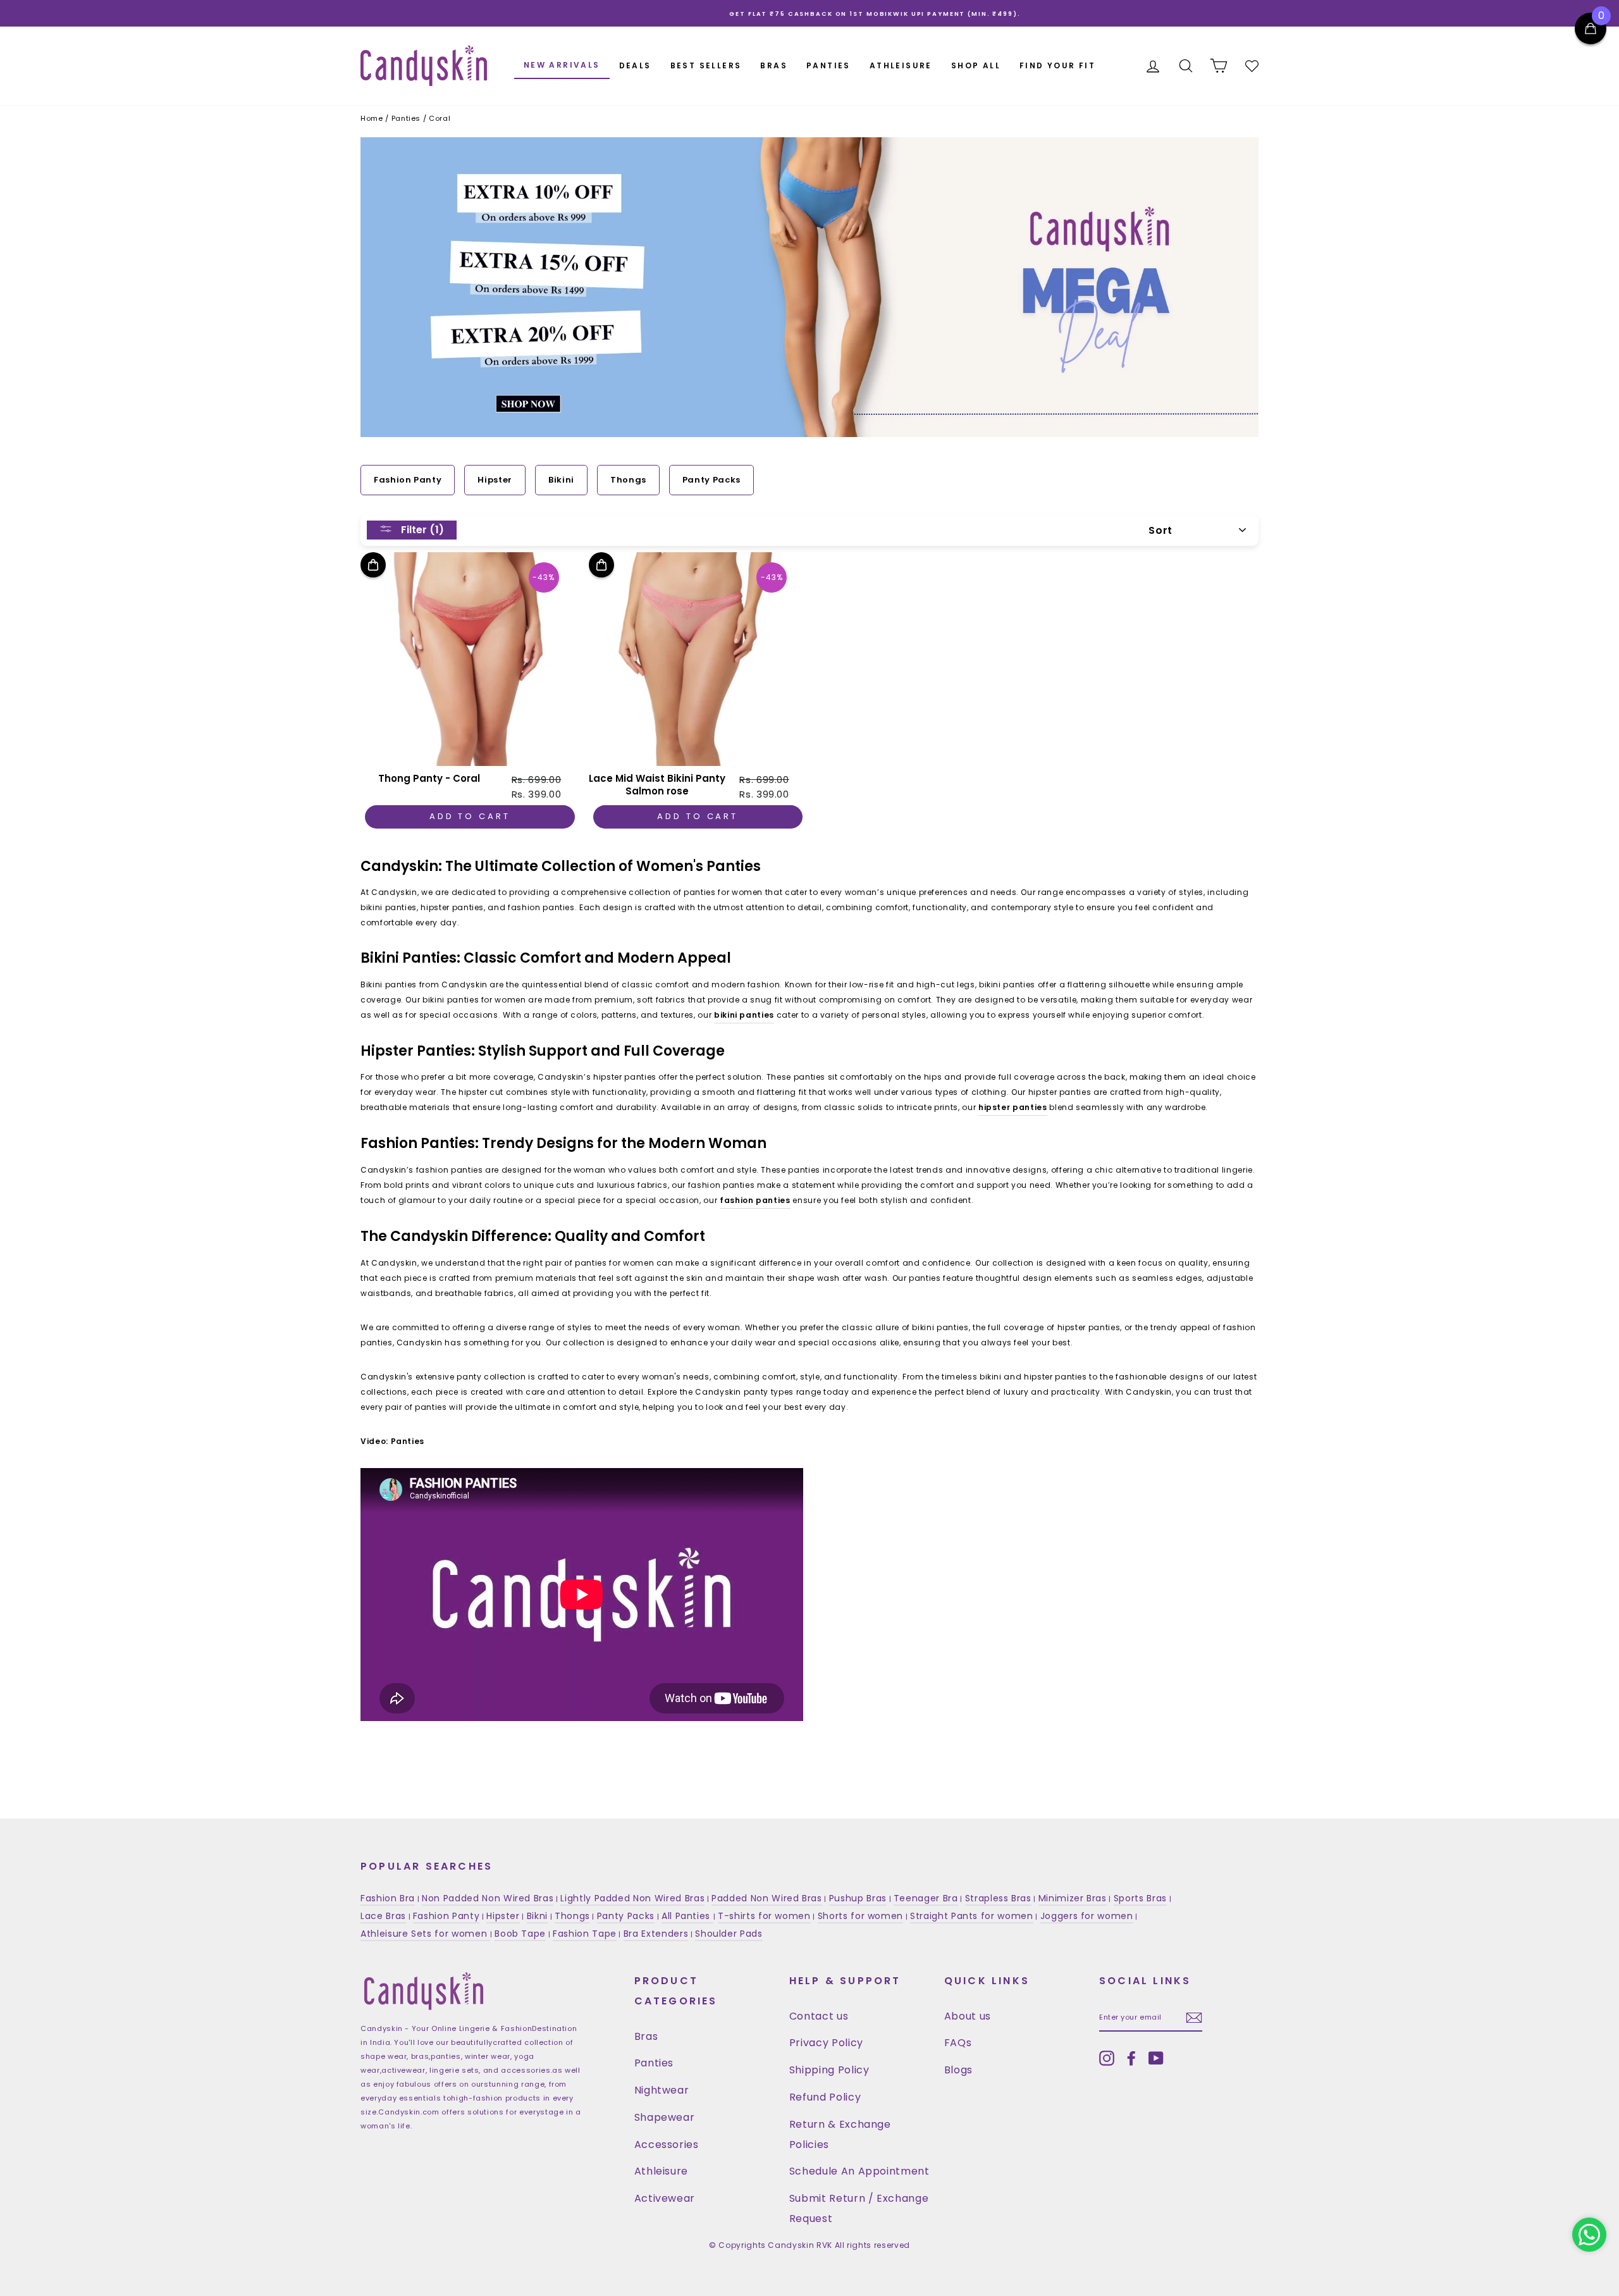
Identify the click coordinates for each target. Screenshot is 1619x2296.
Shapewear (665, 2117)
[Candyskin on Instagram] (1107, 2058)
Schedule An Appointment (859, 2171)
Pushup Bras (858, 1898)
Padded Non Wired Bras (767, 1898)
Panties (654, 2063)
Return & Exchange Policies (840, 2134)
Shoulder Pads (729, 1934)
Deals (635, 65)
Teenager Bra (926, 1898)
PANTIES (828, 65)
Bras (646, 2036)
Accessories (667, 2145)
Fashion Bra (388, 1898)
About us (968, 2016)
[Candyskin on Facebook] (1131, 2058)
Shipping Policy (829, 2070)
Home (372, 118)
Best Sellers (706, 65)
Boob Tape (520, 1934)
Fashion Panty (408, 480)
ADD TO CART (470, 816)
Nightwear (662, 2090)
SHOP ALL (976, 65)
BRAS (774, 65)
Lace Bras (383, 1916)
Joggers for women (1087, 1916)
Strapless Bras (998, 1898)
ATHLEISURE (901, 65)
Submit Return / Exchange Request (859, 2208)
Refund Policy (825, 2097)
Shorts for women (860, 1916)
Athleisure (662, 2171)
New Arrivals (562, 65)
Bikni (537, 1916)
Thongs (628, 480)
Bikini (561, 480)
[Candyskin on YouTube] (1156, 2058)
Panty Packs (711, 480)
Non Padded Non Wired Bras (488, 1898)
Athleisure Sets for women (425, 1934)
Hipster (495, 480)
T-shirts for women (764, 1916)
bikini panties (744, 1015)
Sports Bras (1140, 1898)
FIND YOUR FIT (1057, 65)
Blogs (958, 2070)
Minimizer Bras (1073, 1898)
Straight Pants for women (972, 1916)
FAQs (958, 2043)
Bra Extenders (656, 1934)
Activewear (665, 2198)
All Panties (687, 1916)
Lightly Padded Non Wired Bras (632, 1898)
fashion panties (755, 1200)
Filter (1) (421, 529)
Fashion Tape (585, 1934)
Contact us (819, 2016)
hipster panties (1013, 1107)
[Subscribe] (1194, 2018)
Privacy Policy (826, 2043)
